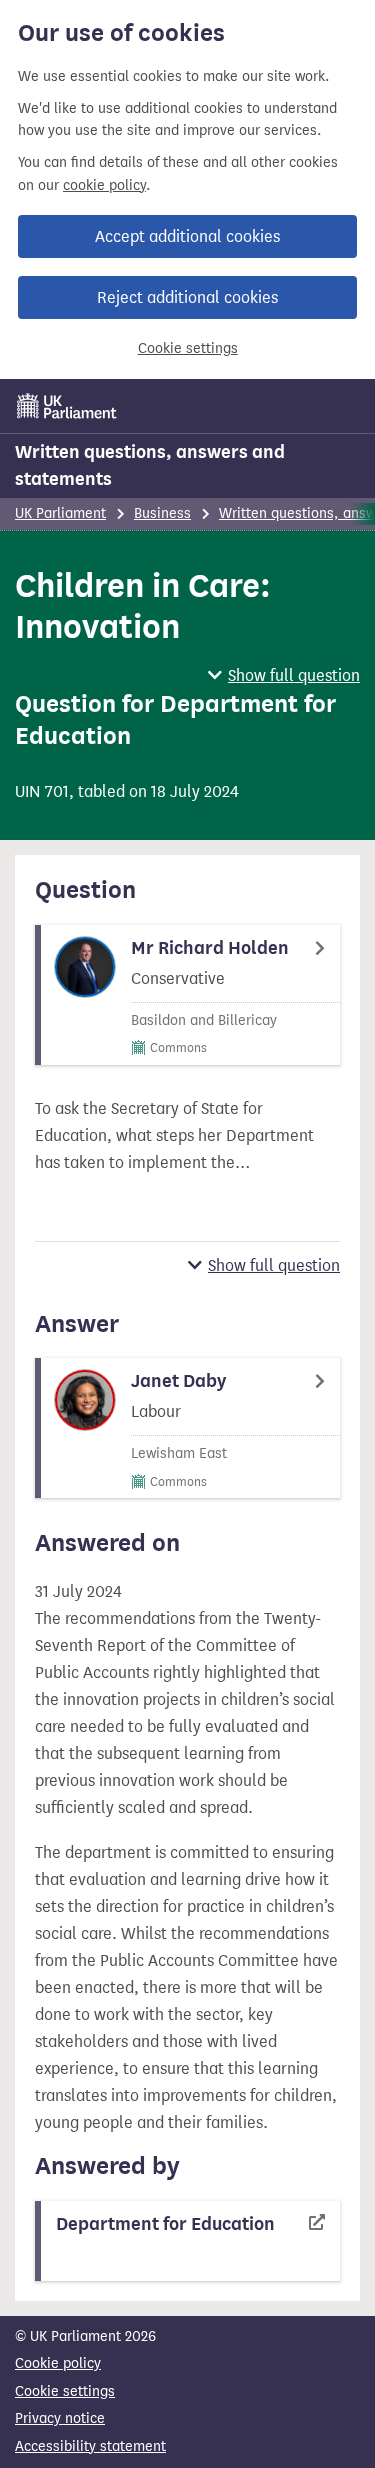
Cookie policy (58, 2363)
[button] (284, 675)
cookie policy (104, 185)
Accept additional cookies (187, 236)
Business (162, 513)
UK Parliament (60, 513)
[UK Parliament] (67, 406)
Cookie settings (188, 348)
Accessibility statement (90, 2446)
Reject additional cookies (187, 297)
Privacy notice (60, 2418)
